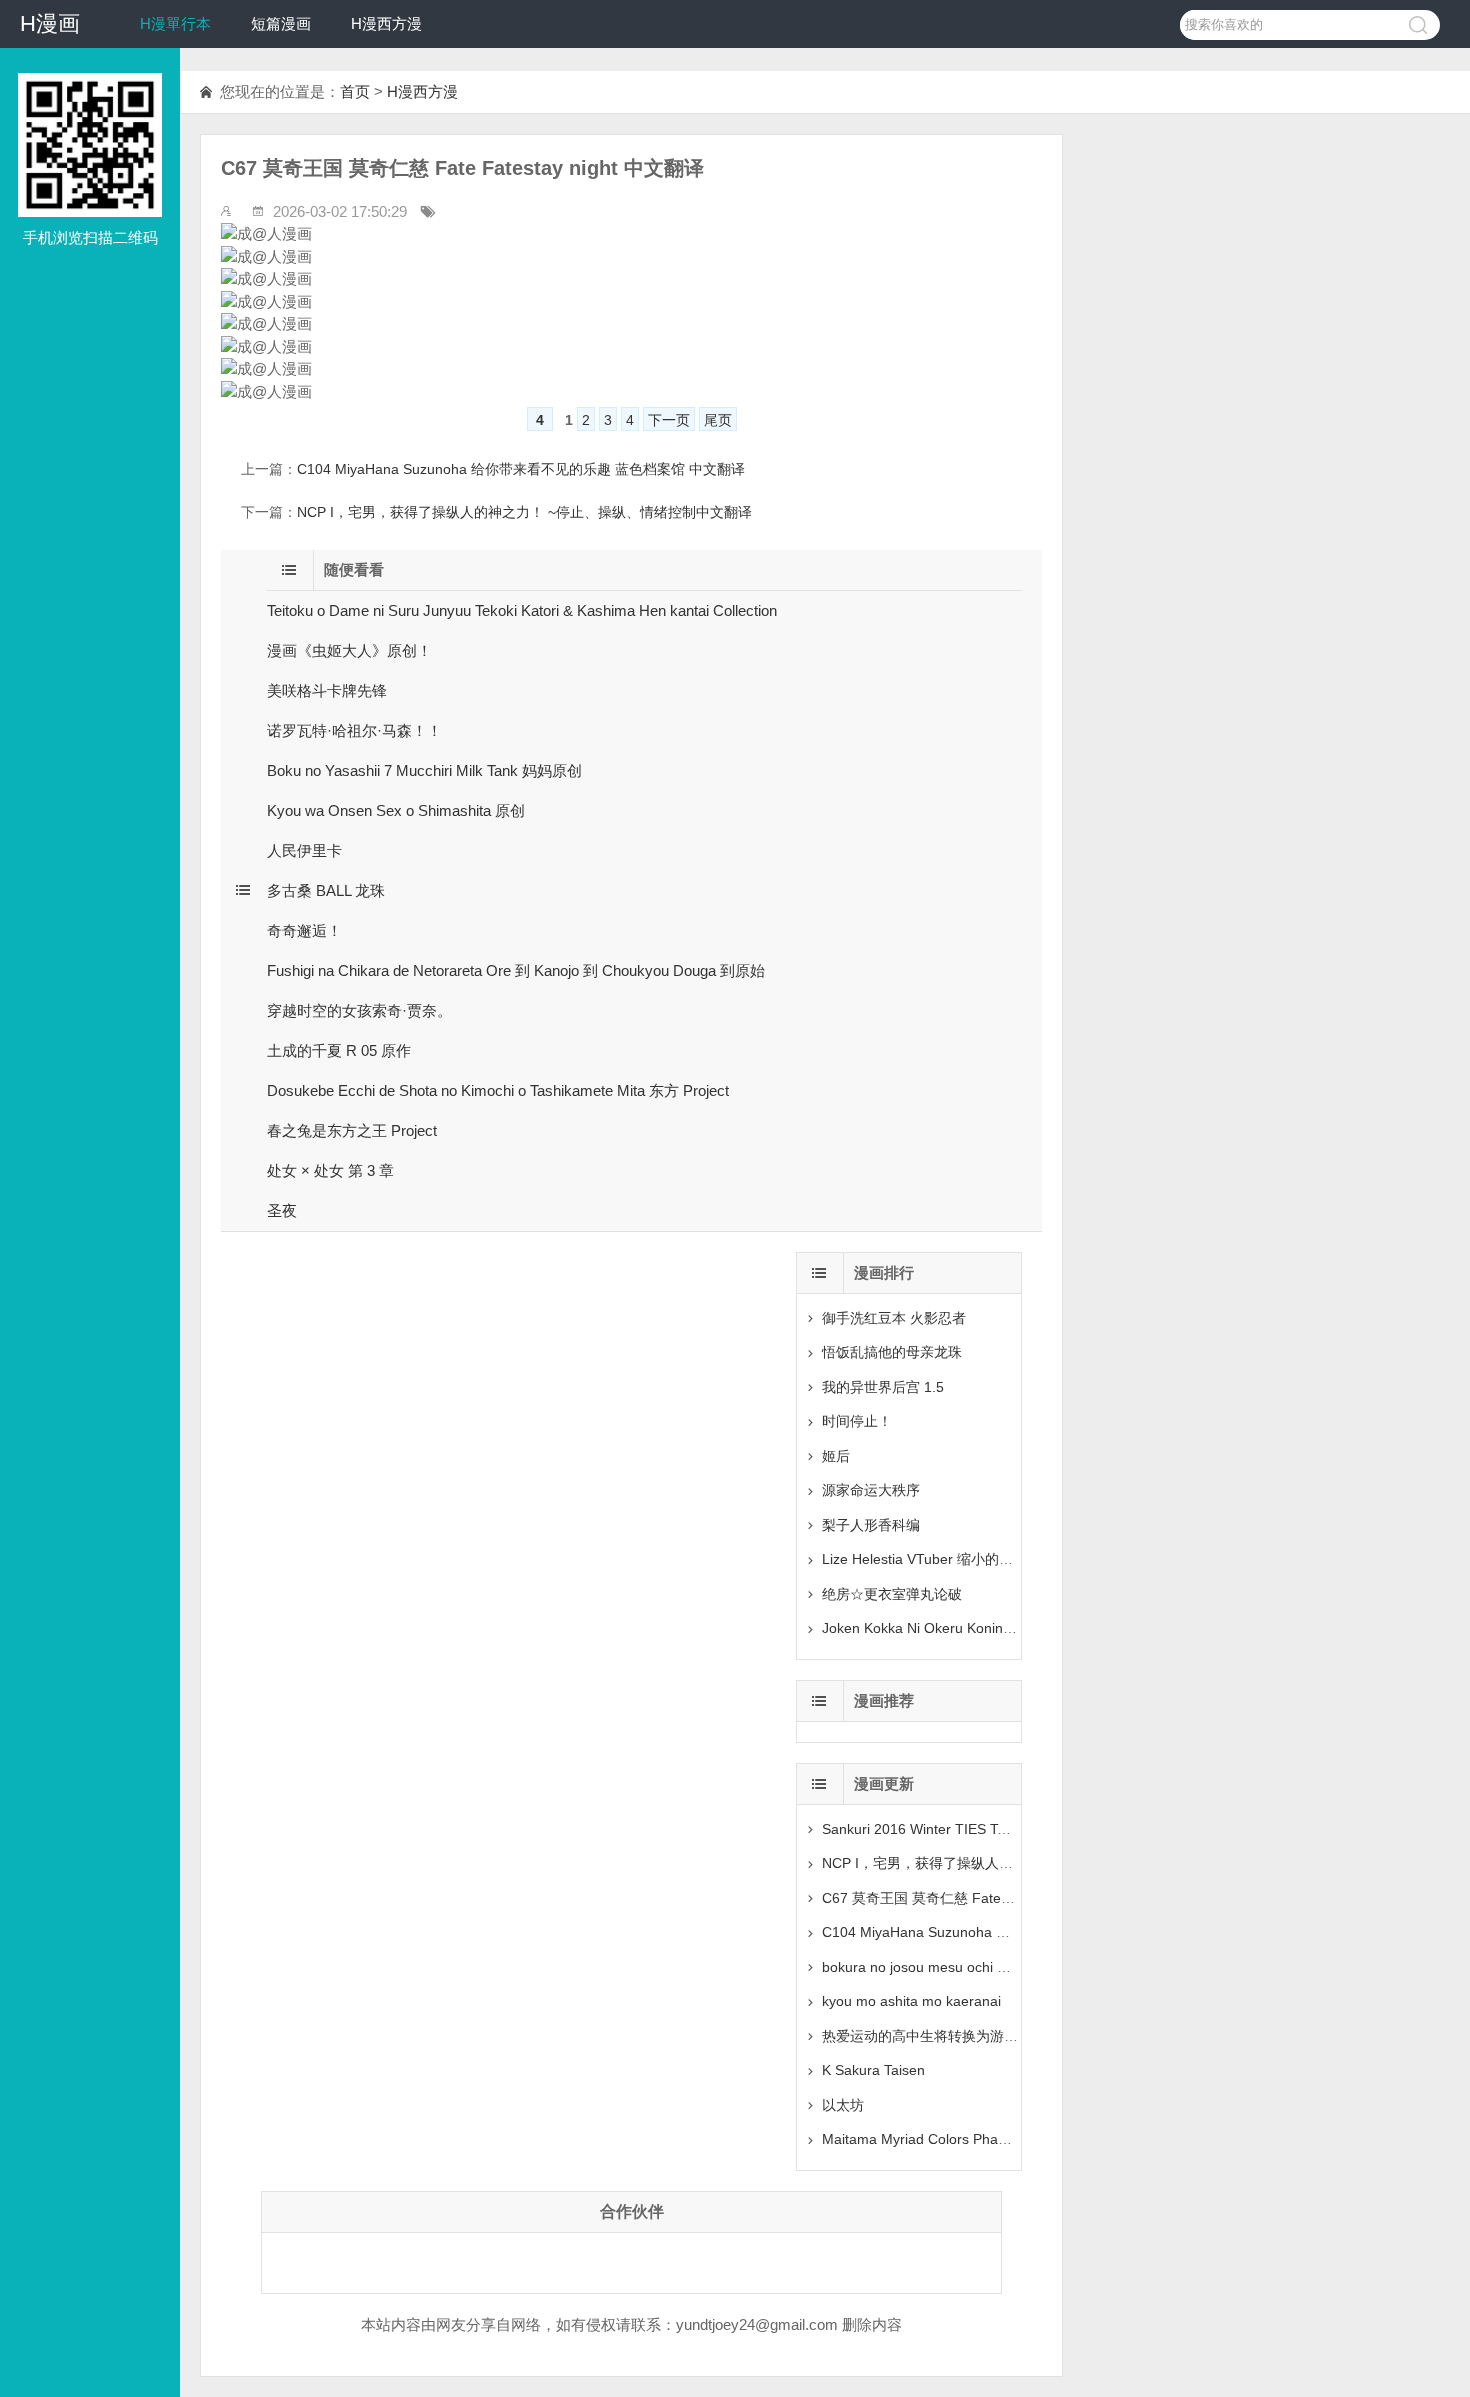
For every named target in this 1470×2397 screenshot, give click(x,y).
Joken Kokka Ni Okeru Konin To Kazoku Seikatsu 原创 (992, 1628)
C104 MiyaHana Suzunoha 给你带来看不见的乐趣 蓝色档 (1002, 1932)
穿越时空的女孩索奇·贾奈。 (359, 1010)
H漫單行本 (175, 23)
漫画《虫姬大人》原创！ (349, 650)
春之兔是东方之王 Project (352, 1130)
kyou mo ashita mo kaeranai (911, 2001)
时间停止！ (857, 1421)
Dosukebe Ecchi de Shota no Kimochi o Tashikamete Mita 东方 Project (498, 1090)
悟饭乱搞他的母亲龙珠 (892, 1352)
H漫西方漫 (386, 23)
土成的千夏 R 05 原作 (339, 1050)
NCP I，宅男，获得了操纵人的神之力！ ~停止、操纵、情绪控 (1014, 1863)
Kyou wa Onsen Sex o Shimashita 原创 (396, 810)
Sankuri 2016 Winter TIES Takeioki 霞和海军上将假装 (989, 1829)
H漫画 (50, 23)
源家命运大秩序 (871, 1490)
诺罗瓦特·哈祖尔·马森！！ (354, 730)
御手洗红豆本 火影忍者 (894, 1318)
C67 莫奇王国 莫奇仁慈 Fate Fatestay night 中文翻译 (988, 1898)
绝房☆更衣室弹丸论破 (892, 1594)
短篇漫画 (281, 23)
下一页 (669, 420)
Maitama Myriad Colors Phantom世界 (940, 2139)
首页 (355, 91)
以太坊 (843, 2105)
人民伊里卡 (304, 850)
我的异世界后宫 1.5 (883, 1387)
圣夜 (282, 1210)
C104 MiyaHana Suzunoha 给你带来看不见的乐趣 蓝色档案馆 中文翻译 (521, 469)
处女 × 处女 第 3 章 (330, 1170)
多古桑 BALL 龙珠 (326, 890)
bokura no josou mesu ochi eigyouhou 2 (948, 1967)
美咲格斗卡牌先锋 (327, 690)
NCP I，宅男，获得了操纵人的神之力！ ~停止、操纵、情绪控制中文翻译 (524, 512)
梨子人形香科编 (871, 1525)
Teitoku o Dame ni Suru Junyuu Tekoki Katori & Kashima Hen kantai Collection (522, 610)
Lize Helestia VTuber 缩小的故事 (924, 1559)
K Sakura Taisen (873, 2070)
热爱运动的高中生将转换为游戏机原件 (941, 2036)
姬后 (836, 1456)
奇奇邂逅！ (304, 930)
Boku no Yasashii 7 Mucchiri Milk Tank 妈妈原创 (424, 770)
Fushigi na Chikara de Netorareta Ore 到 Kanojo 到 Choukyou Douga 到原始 (516, 970)
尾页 (718, 420)
